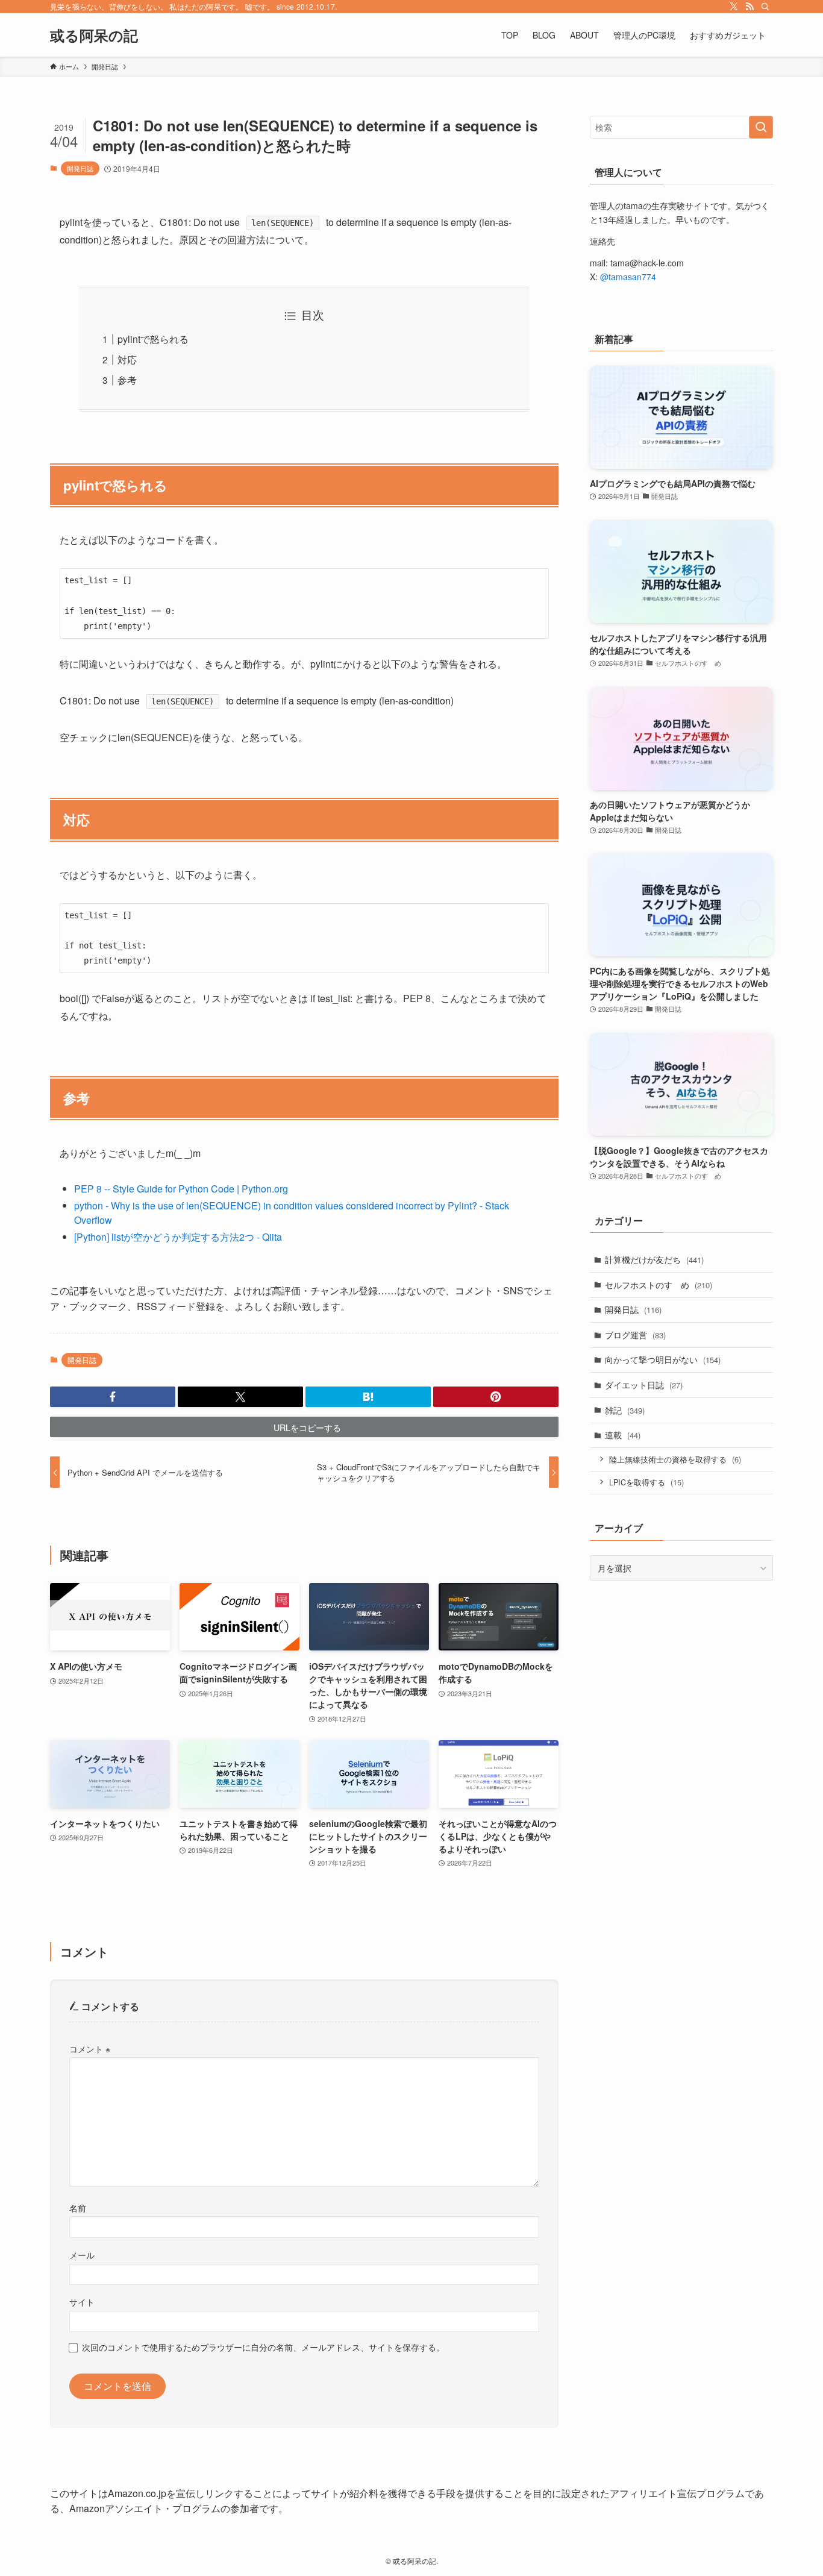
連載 (623, 1435)
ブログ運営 (635, 1335)
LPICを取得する (646, 1482)
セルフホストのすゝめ (659, 1285)
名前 (78, 2208)
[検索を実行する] (761, 127)
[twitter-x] (734, 7)
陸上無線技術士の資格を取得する (675, 1459)
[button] (113, 1397)
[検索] (765, 7)
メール (82, 2255)
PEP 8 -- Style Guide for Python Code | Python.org (181, 1189)
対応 (127, 359)
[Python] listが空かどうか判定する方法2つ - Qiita (178, 1237)
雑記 (625, 1410)
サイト (82, 2302)
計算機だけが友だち (654, 1259)
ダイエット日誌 (644, 1385)
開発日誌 (80, 168)
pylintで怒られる (153, 339)
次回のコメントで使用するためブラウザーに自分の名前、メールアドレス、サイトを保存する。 (263, 2347)
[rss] (749, 7)
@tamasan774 (628, 277)
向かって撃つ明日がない (663, 1359)
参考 (127, 380)
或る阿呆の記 (94, 35)
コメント (90, 2048)
